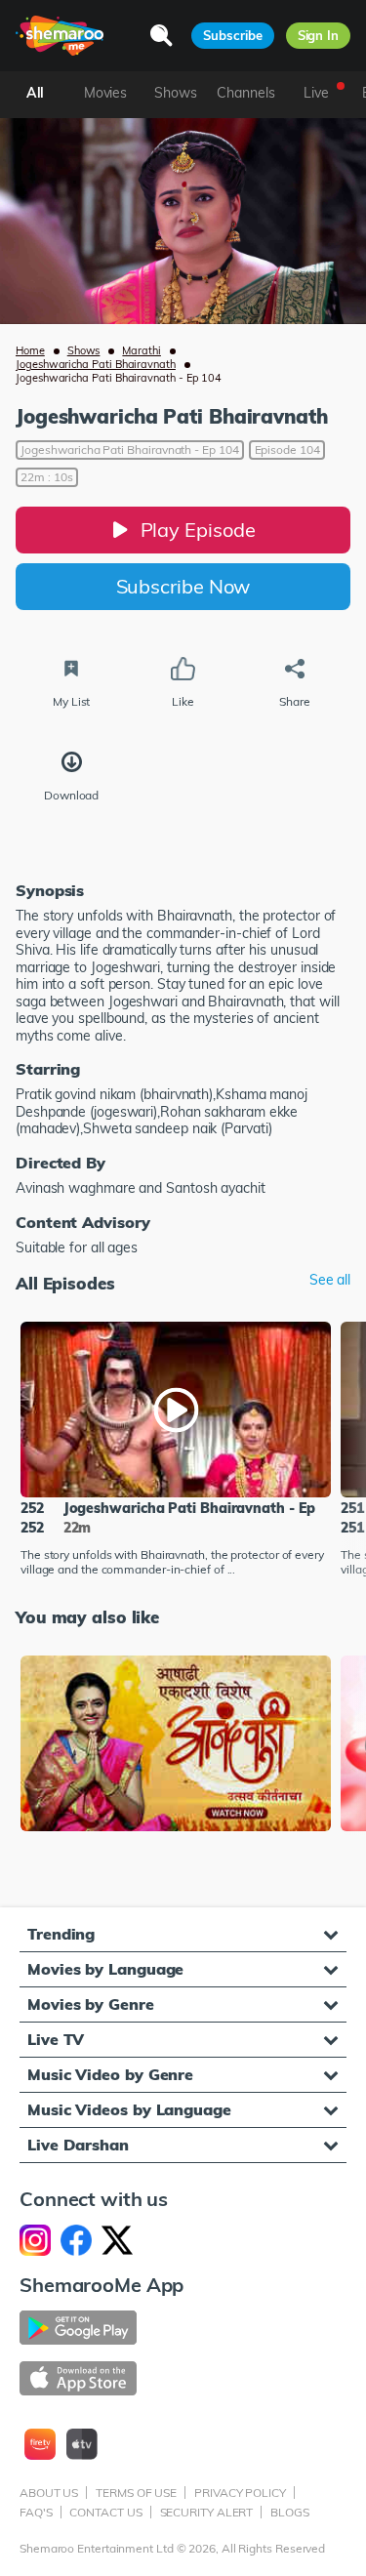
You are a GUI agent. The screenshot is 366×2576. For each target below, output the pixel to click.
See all (330, 1280)
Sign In (318, 35)
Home (30, 350)
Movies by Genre (91, 2004)
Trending (61, 1934)
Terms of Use (136, 2493)
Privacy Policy (240, 2493)
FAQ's (36, 2512)
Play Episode (198, 530)
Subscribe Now (183, 586)
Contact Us (105, 2512)
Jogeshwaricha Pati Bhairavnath (96, 364)
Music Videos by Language (129, 2109)
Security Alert (207, 2512)
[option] (176, 1451)
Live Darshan (78, 2145)
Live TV (56, 2039)
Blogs (290, 2512)
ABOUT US (49, 2493)
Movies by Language (105, 1969)
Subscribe (232, 35)
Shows (84, 350)
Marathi (142, 350)
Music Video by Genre (110, 2074)
